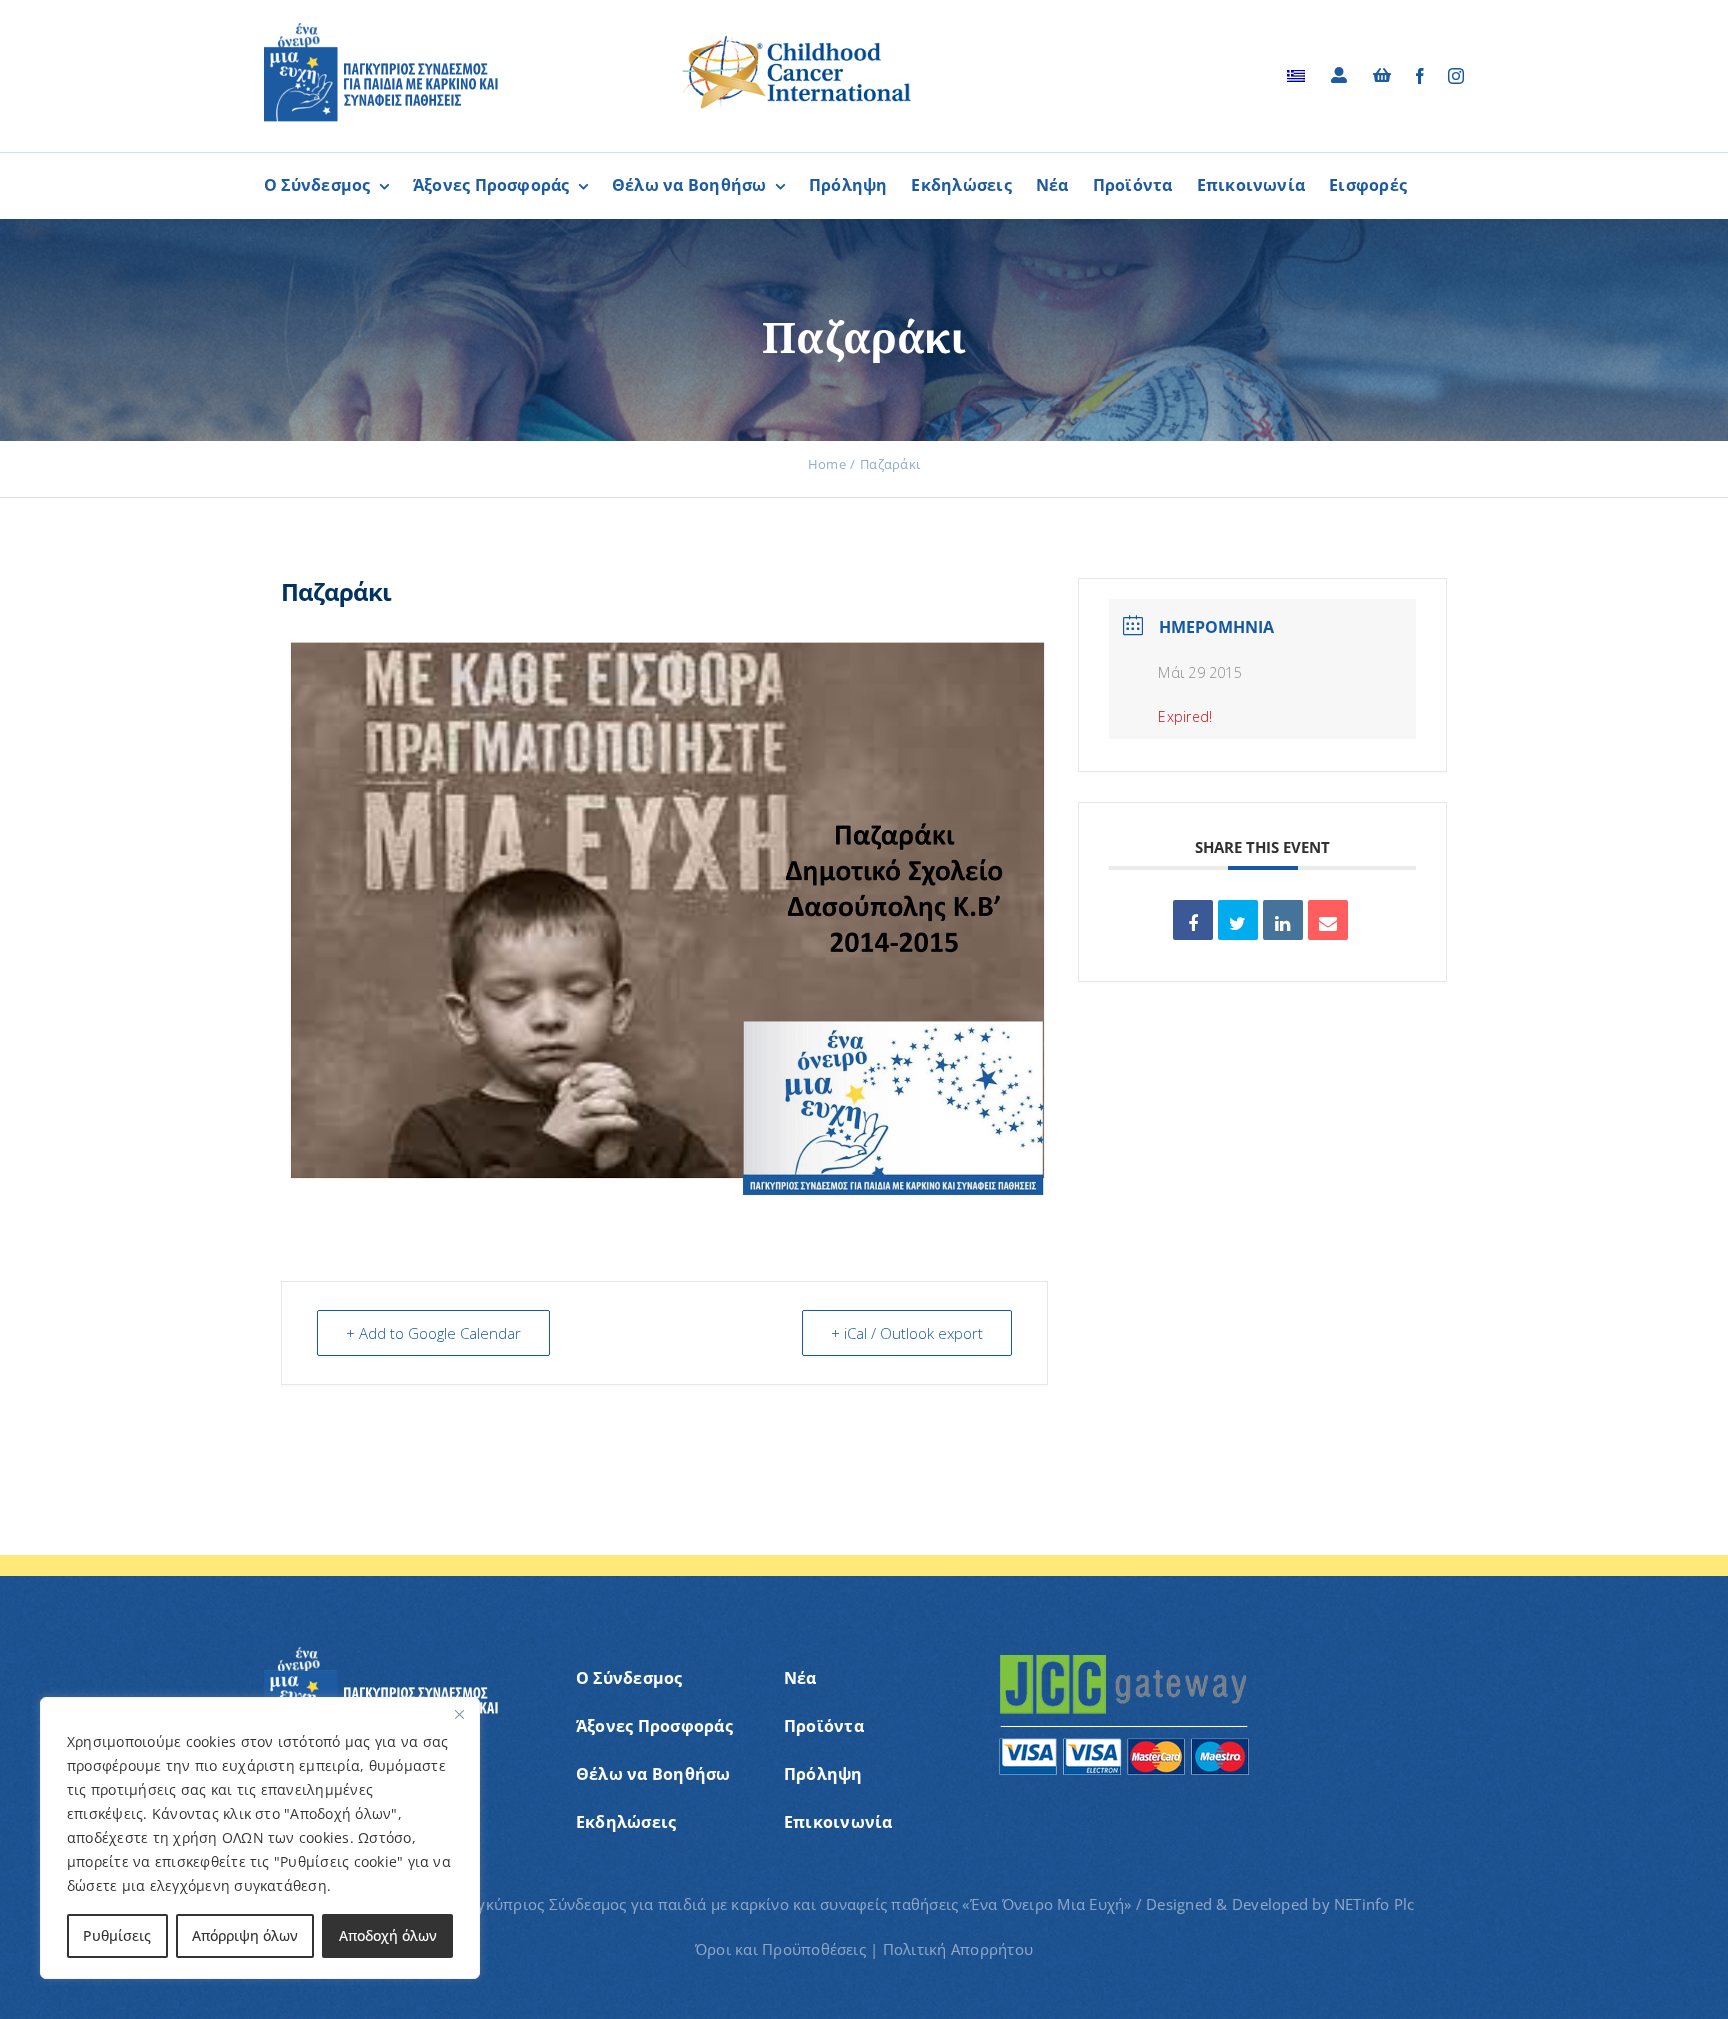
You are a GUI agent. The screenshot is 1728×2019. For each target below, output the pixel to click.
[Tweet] (1238, 920)
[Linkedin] (1283, 920)
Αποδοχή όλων (388, 1935)
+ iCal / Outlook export (907, 1333)
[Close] (459, 1714)
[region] (260, 1838)
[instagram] (1456, 76)
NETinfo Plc (1374, 1904)
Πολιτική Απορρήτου (958, 1949)
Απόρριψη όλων (245, 1935)
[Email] (1328, 920)
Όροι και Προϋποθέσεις (780, 1949)
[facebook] (1420, 76)
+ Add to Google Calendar (433, 1333)
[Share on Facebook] (1193, 920)
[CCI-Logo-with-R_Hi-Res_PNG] (797, 39)
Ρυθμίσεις (117, 1935)
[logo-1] (381, 30)
